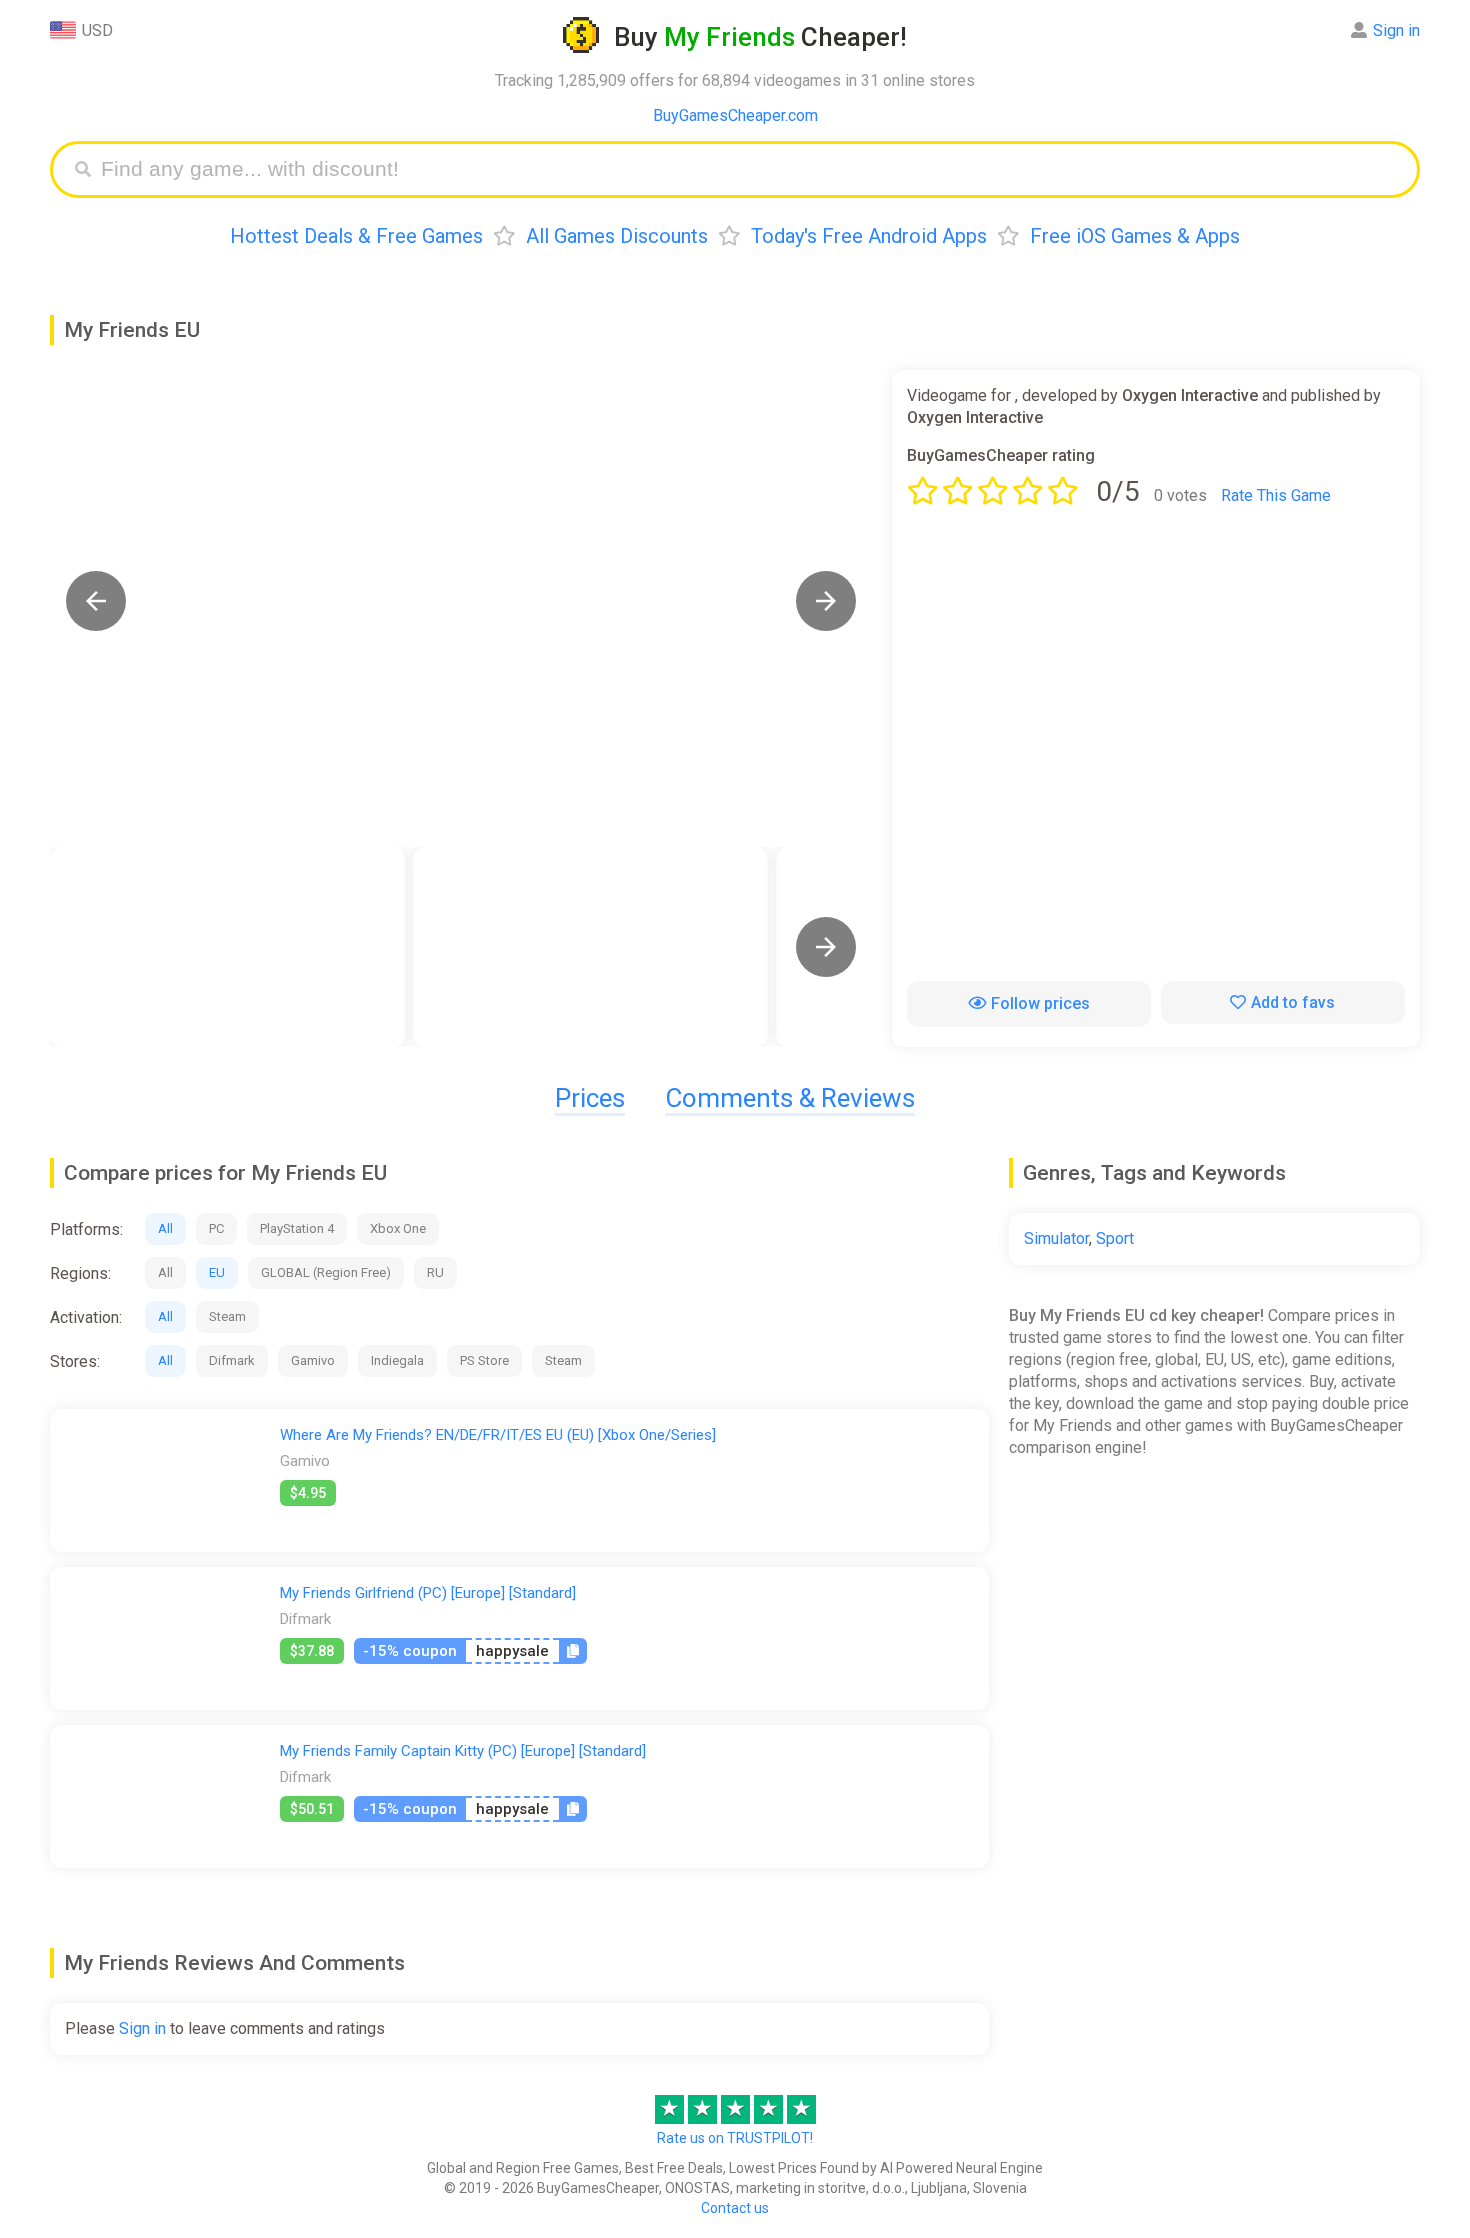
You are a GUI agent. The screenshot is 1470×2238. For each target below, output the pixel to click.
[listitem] (227, 947)
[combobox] (750, 169)
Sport (1115, 1238)
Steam (227, 1316)
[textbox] (750, 169)
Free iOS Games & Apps (1135, 236)
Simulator (1056, 1238)
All (165, 1228)
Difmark (232, 1360)
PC (216, 1228)
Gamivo (313, 1360)
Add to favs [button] (1293, 1002)
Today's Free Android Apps (869, 236)
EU (217, 1272)
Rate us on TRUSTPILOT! (735, 2138)
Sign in (1396, 30)
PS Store (484, 1360)
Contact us (735, 2208)
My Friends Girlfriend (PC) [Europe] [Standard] (428, 1593)
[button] (96, 601)
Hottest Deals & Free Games (356, 236)
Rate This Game (1276, 495)
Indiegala (397, 1360)
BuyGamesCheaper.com (735, 115)
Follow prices (1040, 1003)
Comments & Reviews (790, 1098)
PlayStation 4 (297, 1228)
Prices (590, 1098)
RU (435, 1272)
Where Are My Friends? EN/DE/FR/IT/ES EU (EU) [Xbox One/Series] (498, 1435)
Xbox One (398, 1228)
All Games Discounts (617, 236)
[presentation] (826, 947)
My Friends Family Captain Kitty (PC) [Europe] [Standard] (463, 1751)
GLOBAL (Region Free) (326, 1272)
